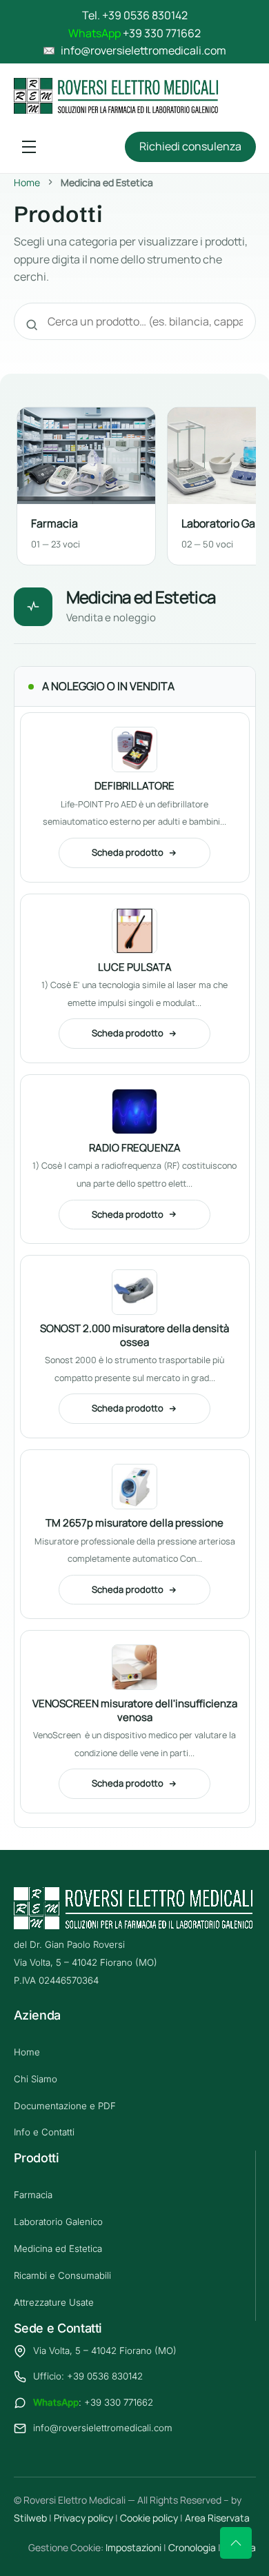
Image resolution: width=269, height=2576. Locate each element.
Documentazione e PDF (65, 2106)
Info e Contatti (44, 2132)
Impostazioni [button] (133, 2547)
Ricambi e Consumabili (62, 2275)
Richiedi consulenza (190, 146)
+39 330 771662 (162, 33)
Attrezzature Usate (54, 2302)
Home (27, 182)
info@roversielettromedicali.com (103, 2428)
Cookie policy (149, 2518)
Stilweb (30, 2518)
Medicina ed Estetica (58, 2248)
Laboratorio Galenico (58, 2222)
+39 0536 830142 (145, 15)
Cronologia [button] (192, 2547)
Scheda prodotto (128, 852)
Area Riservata (217, 2518)
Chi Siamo (36, 2079)
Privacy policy (83, 2518)
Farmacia (33, 2195)
